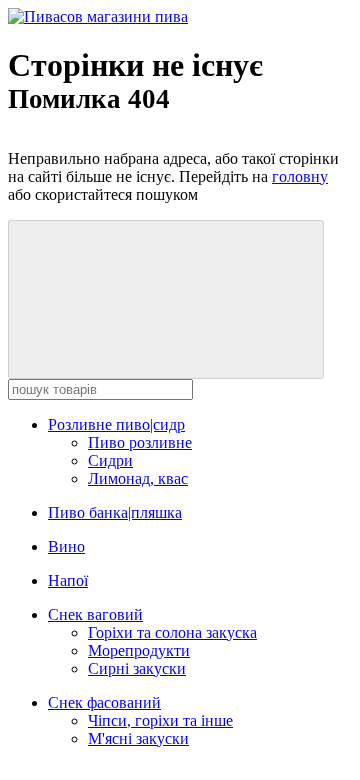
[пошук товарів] (166, 299)
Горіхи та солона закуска (172, 632)
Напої (68, 580)
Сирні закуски (137, 668)
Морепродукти (139, 650)
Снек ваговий (95, 614)
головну (300, 176)
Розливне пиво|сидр (116, 424)
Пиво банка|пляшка (115, 512)
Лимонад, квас (138, 478)
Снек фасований (104, 702)
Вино (66, 546)
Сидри (110, 460)
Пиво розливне (140, 442)
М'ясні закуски (138, 738)
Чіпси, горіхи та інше (160, 720)
